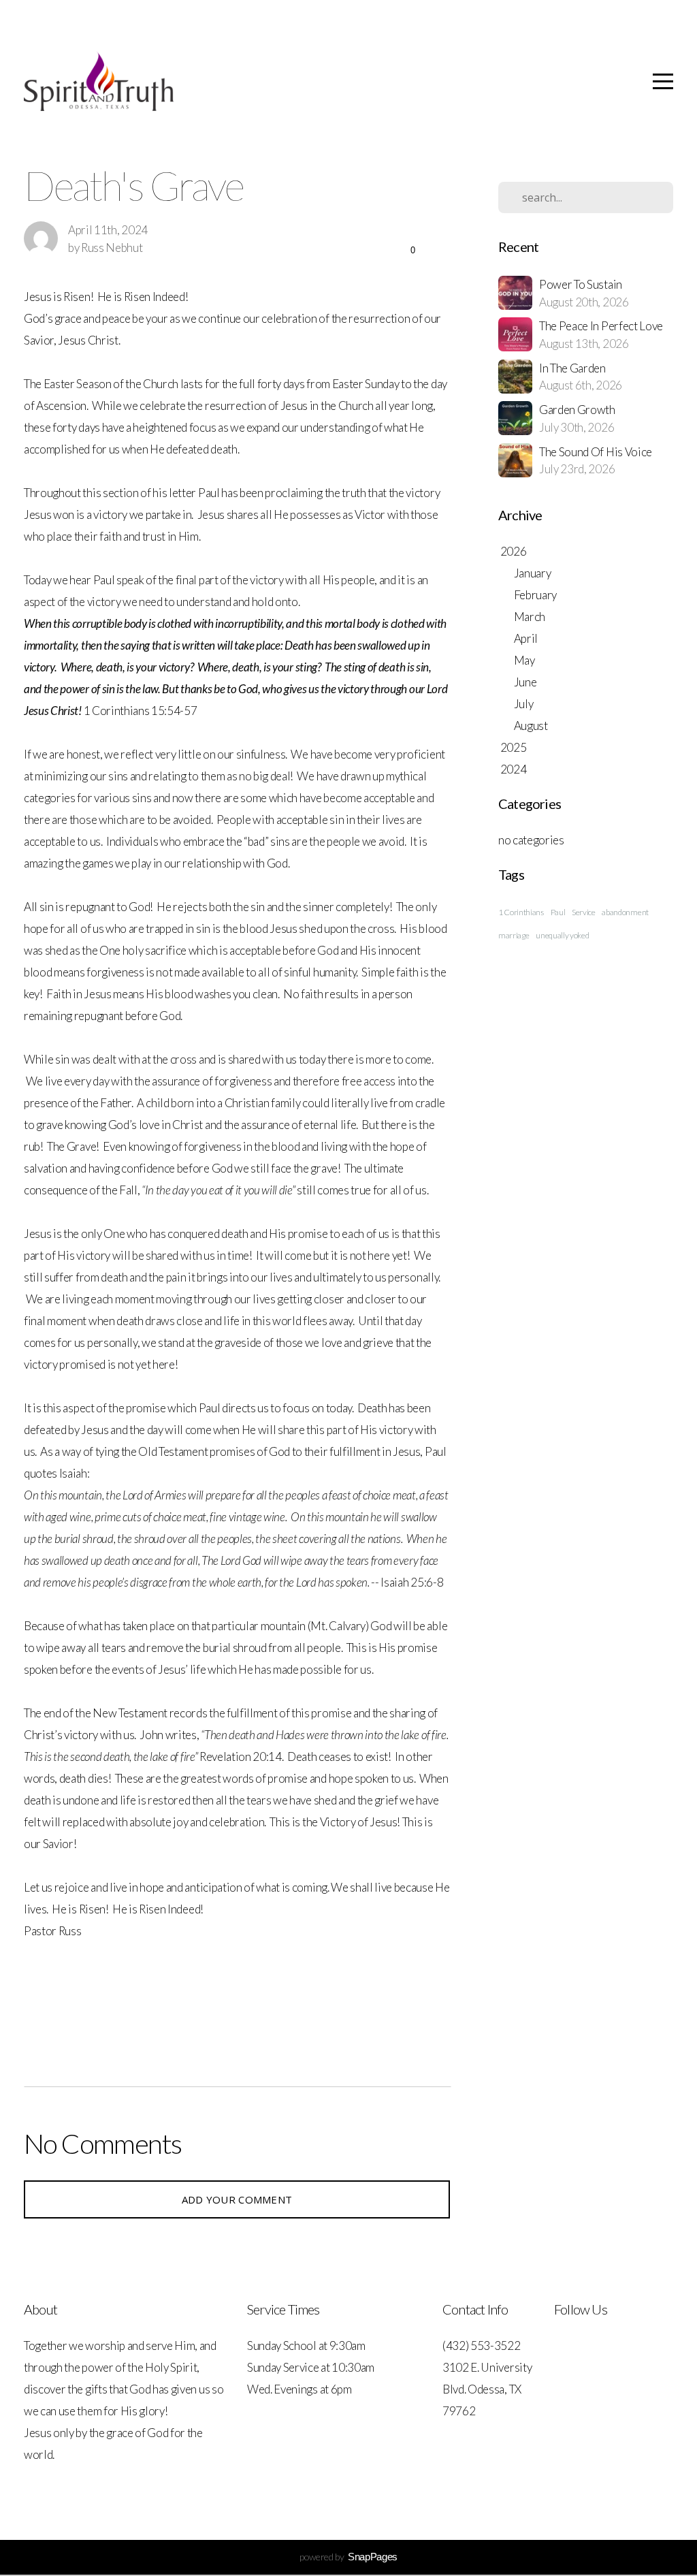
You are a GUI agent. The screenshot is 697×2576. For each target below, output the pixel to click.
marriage (514, 935)
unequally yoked (562, 935)
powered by (348, 2557)
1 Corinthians (521, 912)
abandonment (625, 912)
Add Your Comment (237, 2199)
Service (584, 912)
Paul (558, 912)
